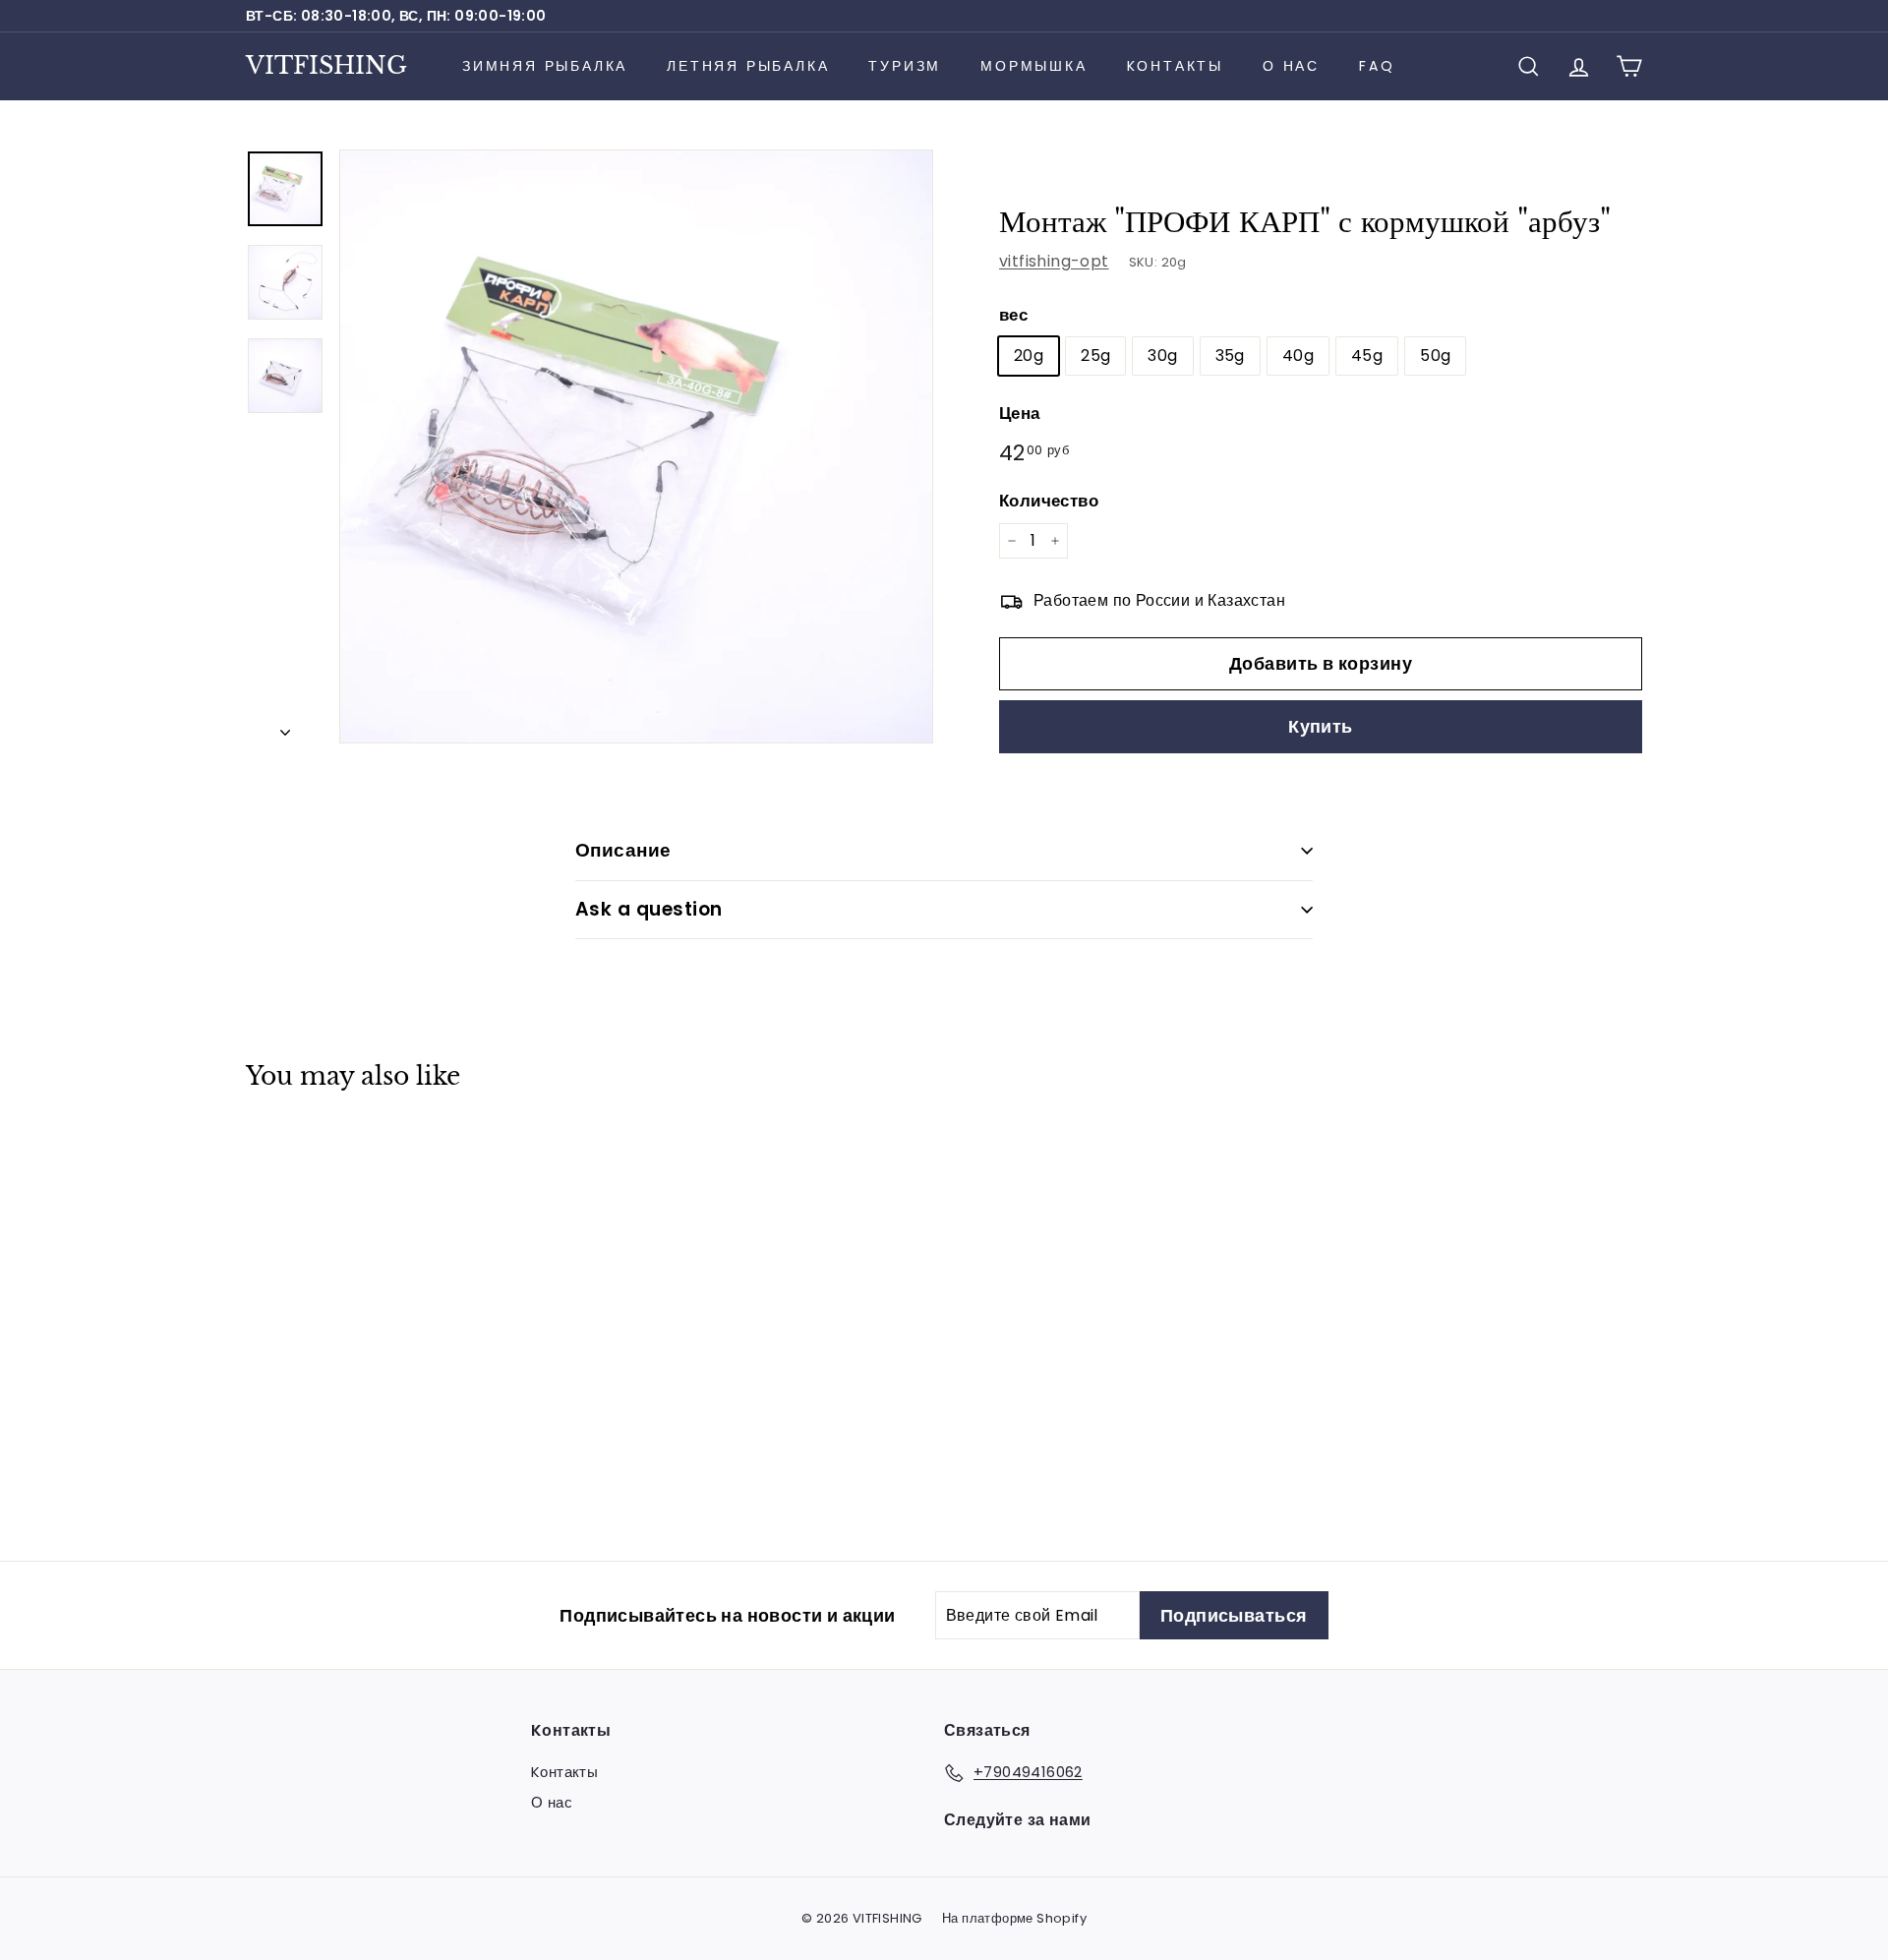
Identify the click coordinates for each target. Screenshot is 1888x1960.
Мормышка (1033, 66)
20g (1029, 356)
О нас (1291, 66)
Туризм (905, 66)
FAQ (1377, 66)
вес (1013, 315)
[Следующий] (285, 727)
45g (1367, 356)
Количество (1049, 501)
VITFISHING (326, 65)
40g (1298, 356)
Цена (1020, 413)
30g (1162, 356)
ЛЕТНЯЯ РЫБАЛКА (748, 66)
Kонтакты (1175, 66)
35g (1230, 356)
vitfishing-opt (1054, 261)
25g (1095, 356)
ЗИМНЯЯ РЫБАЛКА (545, 66)
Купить (1321, 726)
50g (1435, 356)
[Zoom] (636, 446)
